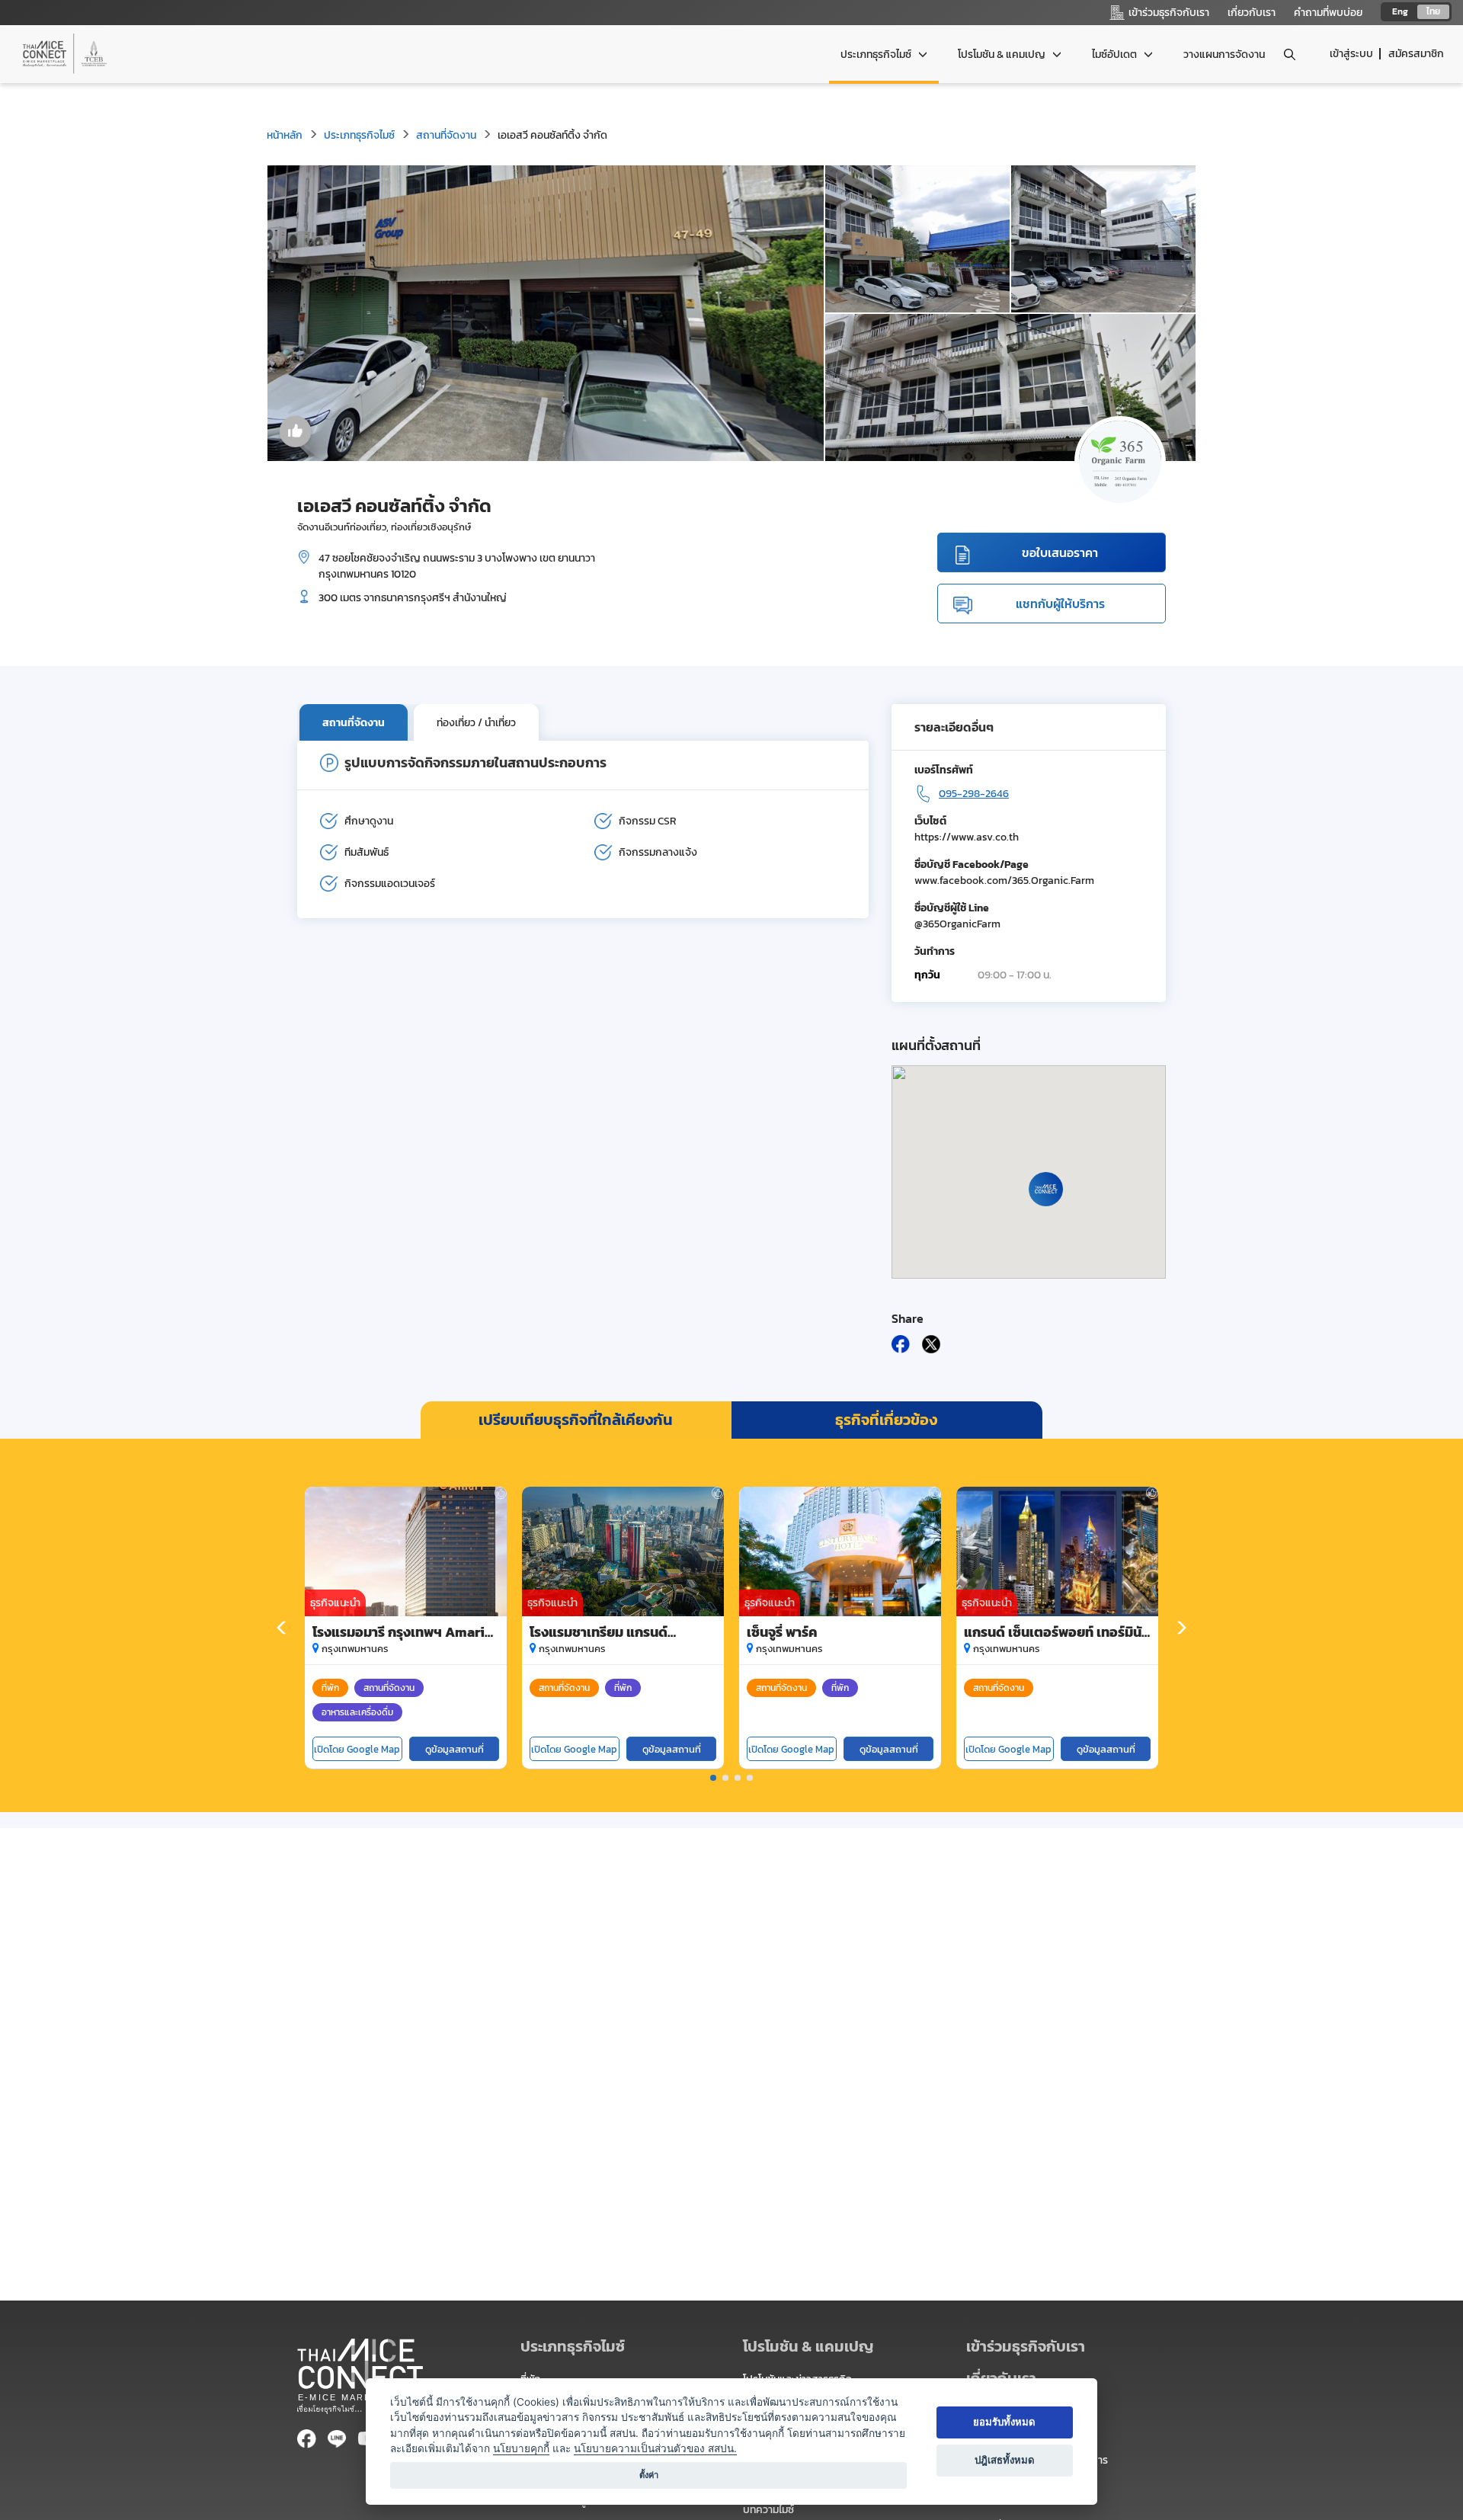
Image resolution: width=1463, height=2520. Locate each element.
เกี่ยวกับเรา (1252, 13)
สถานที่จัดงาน (446, 135)
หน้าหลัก (285, 135)
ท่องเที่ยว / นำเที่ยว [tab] (476, 723)
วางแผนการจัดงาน (1224, 54)
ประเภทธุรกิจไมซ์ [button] (877, 54)
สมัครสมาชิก (1416, 54)
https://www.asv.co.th (967, 837)
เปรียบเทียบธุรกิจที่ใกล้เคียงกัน (576, 1420)
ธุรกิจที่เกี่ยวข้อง (886, 1420)
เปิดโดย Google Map (357, 1749)
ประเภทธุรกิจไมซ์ (359, 135)
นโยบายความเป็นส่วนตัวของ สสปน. (655, 2448)
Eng (1400, 11)
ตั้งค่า (649, 2475)
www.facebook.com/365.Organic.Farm (1004, 881)
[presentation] (282, 1628)
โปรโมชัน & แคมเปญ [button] (1003, 54)
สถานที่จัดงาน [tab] (354, 723)
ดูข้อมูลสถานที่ (455, 1749)
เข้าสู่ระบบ (1351, 54)
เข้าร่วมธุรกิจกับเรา (1026, 2346)
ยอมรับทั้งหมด (1004, 2422)
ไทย (1433, 11)
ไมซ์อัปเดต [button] (1116, 54)
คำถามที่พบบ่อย (1328, 13)
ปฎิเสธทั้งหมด (1005, 2460)
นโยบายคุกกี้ (521, 2448)
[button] (713, 1778)
